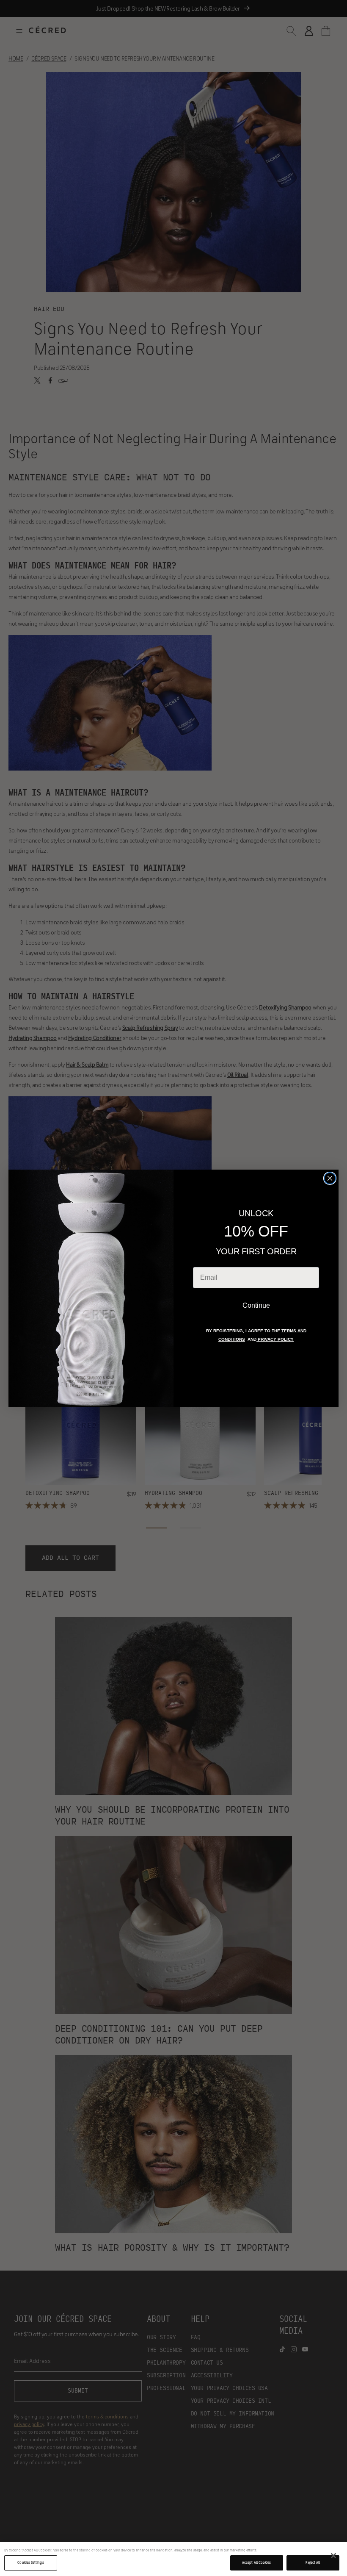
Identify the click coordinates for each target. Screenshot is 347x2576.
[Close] (333, 2556)
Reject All (313, 2562)
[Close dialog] (330, 1178)
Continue (256, 1305)
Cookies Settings (30, 2562)
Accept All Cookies (256, 2562)
